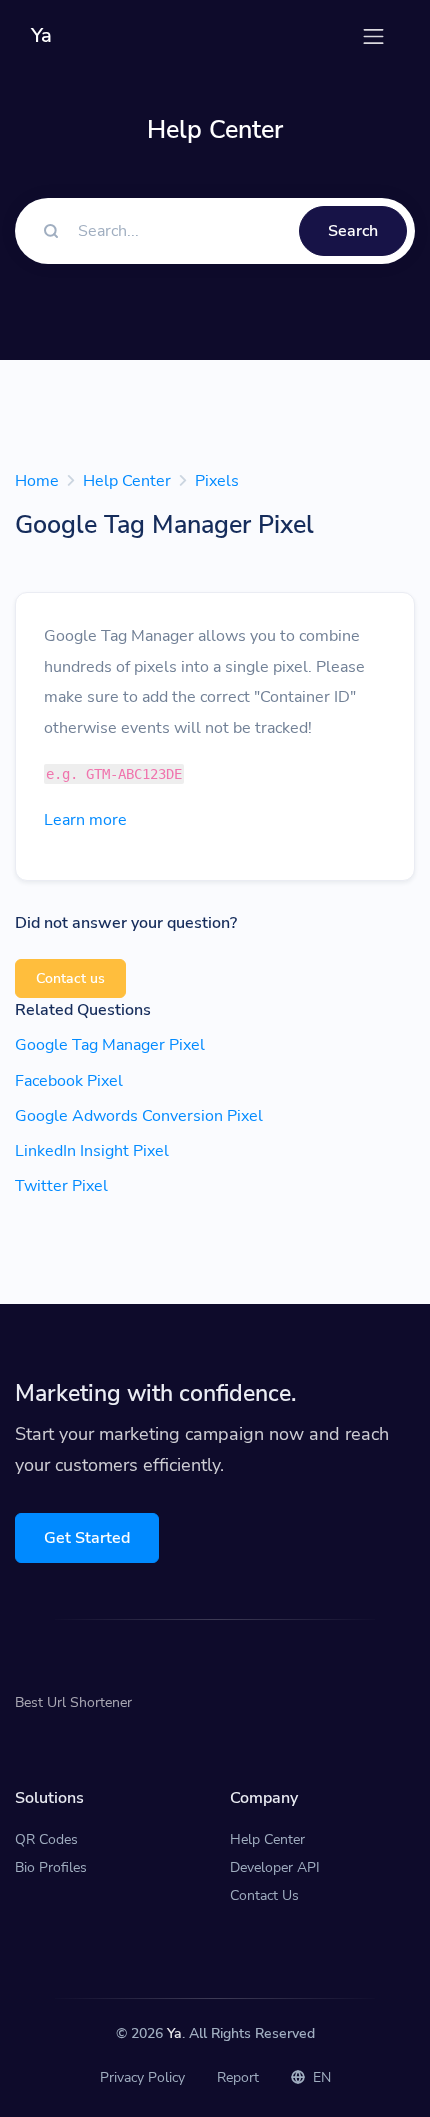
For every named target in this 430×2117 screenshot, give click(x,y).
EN (320, 2077)
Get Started (87, 1538)
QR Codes (46, 1839)
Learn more (85, 820)
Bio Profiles (51, 1867)
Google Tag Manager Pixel (110, 1045)
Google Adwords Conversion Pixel (139, 1116)
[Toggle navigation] (373, 36)
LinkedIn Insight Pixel (92, 1151)
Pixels (217, 481)
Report (238, 2077)
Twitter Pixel (61, 1186)
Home (37, 481)
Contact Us (264, 1895)
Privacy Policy (142, 2077)
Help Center (127, 481)
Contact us (70, 978)
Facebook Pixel (69, 1081)
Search (353, 231)
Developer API (275, 1867)
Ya (174, 2033)
